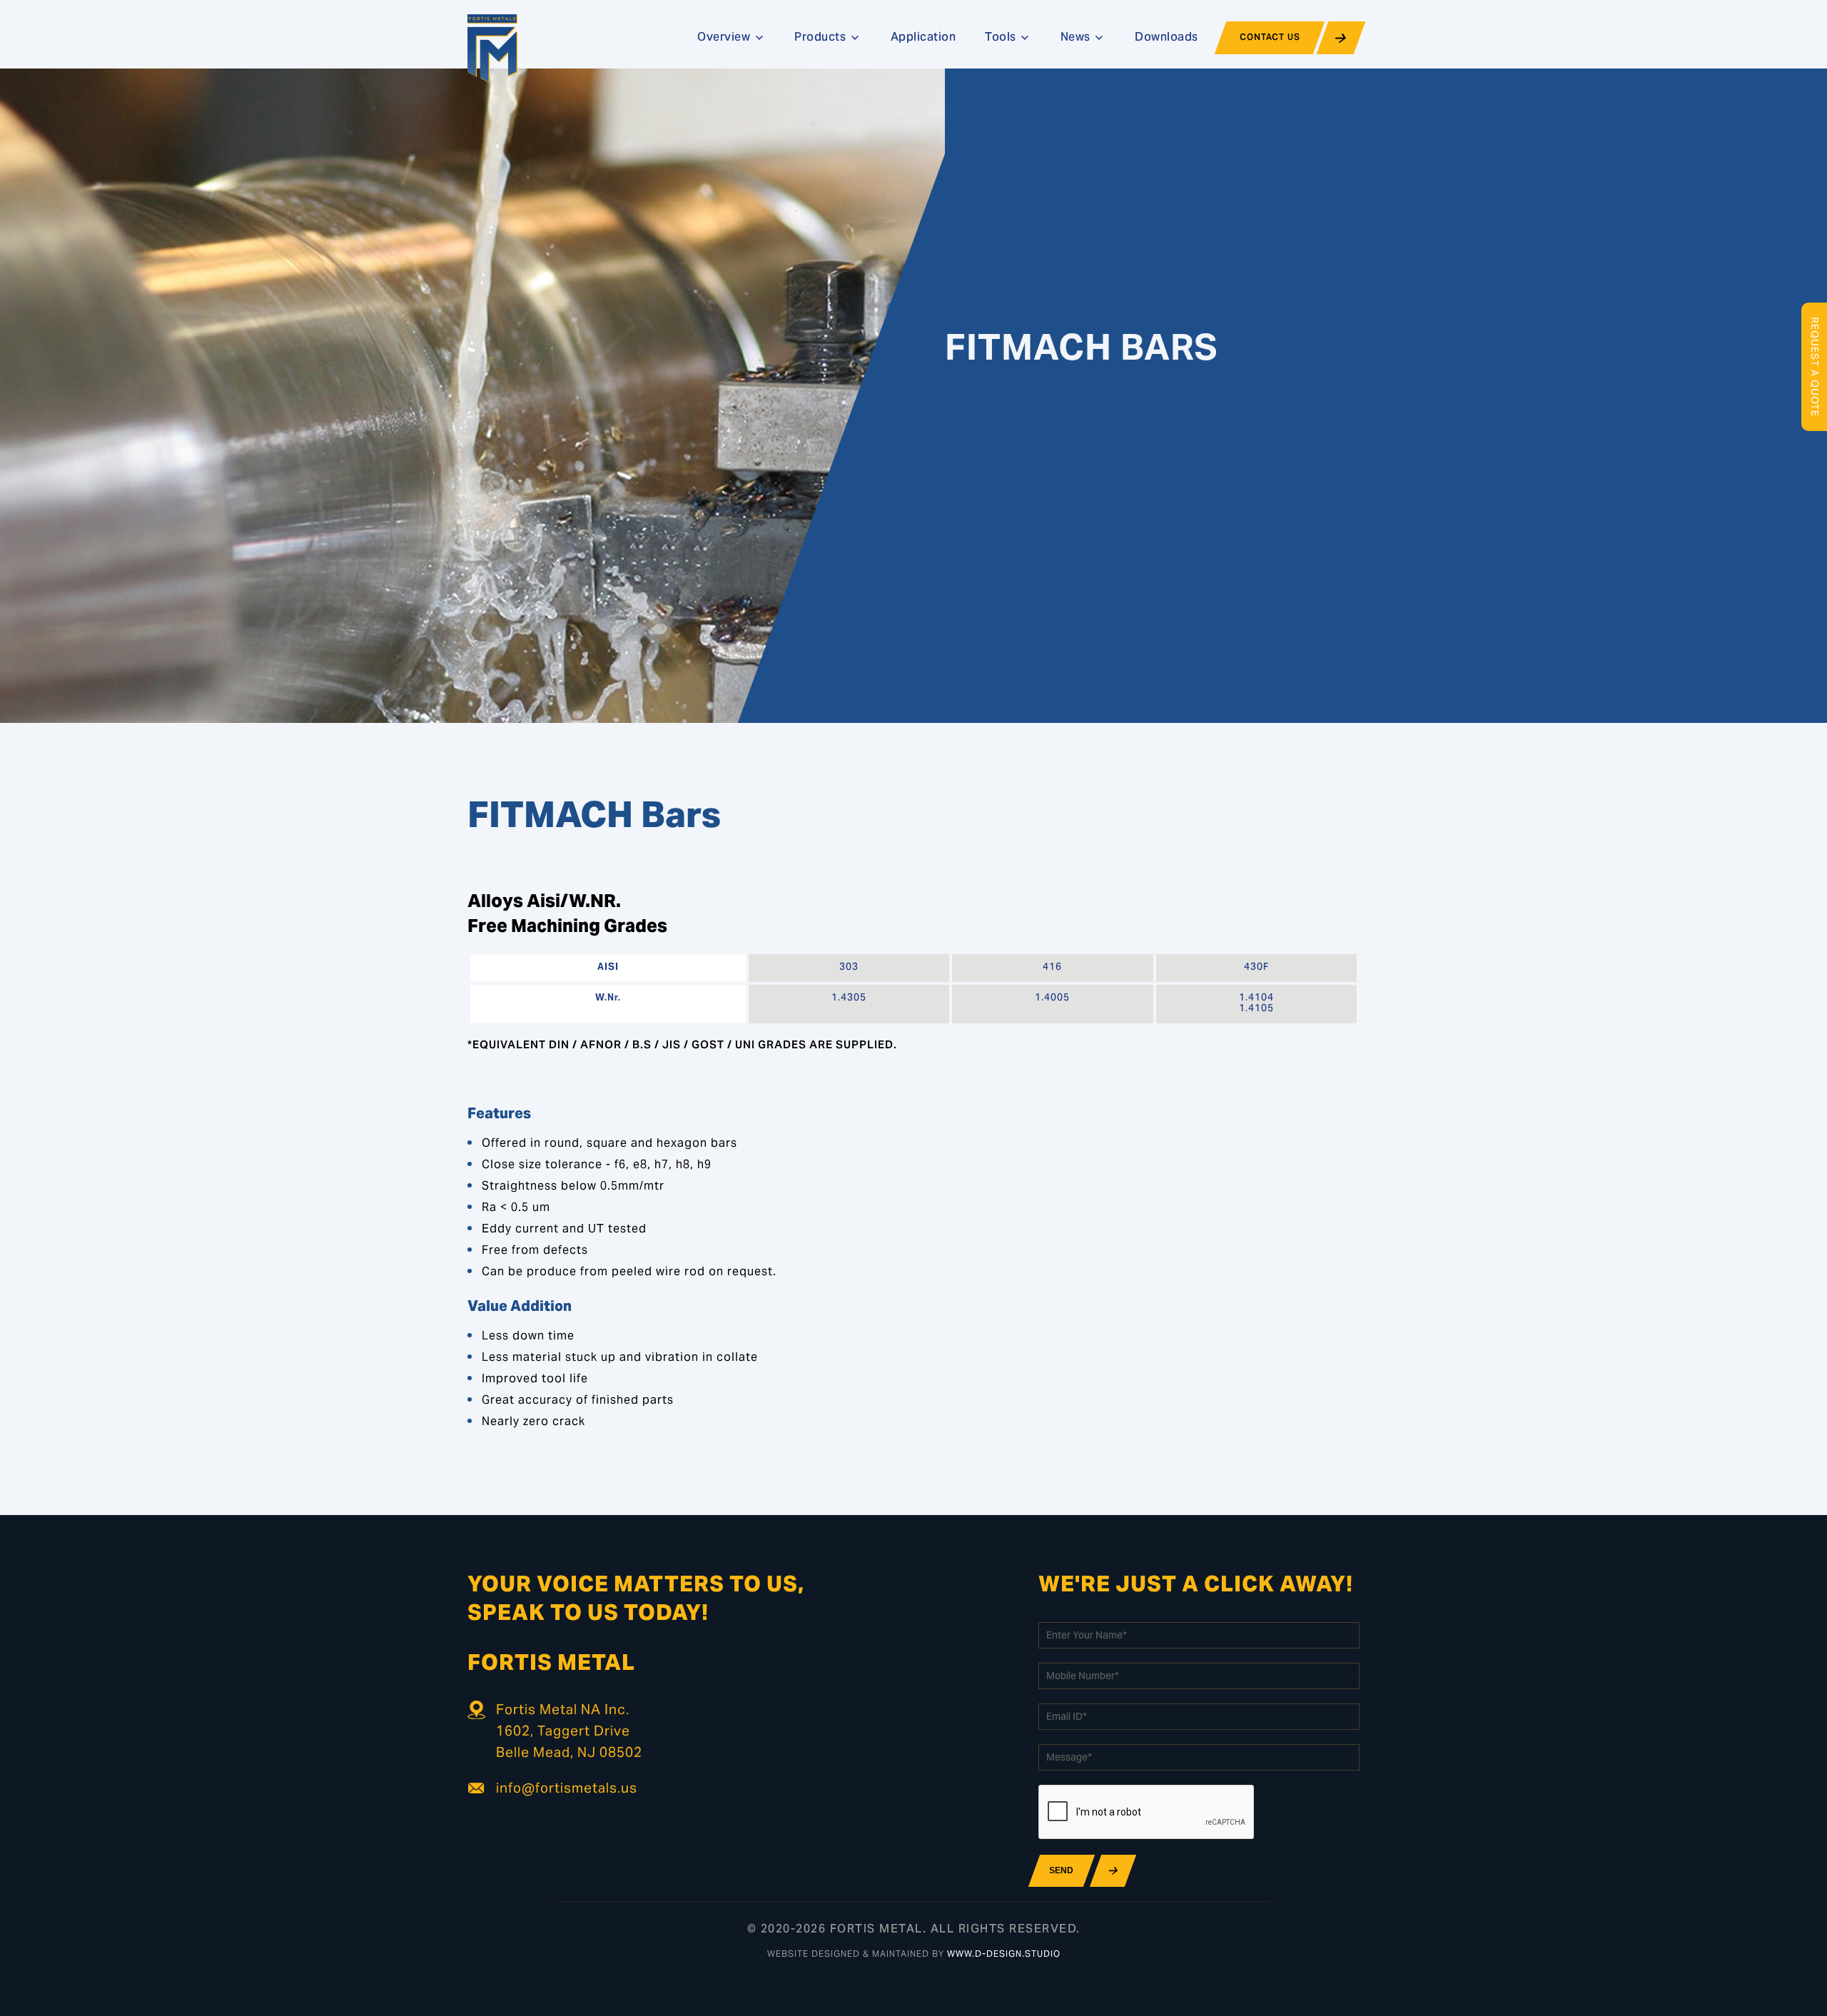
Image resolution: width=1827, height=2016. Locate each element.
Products (822, 38)
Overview (725, 38)
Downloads (1166, 38)
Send (1061, 1870)
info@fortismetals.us (567, 1789)
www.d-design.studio (1004, 1955)
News (1077, 38)
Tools (1002, 38)
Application (923, 38)
